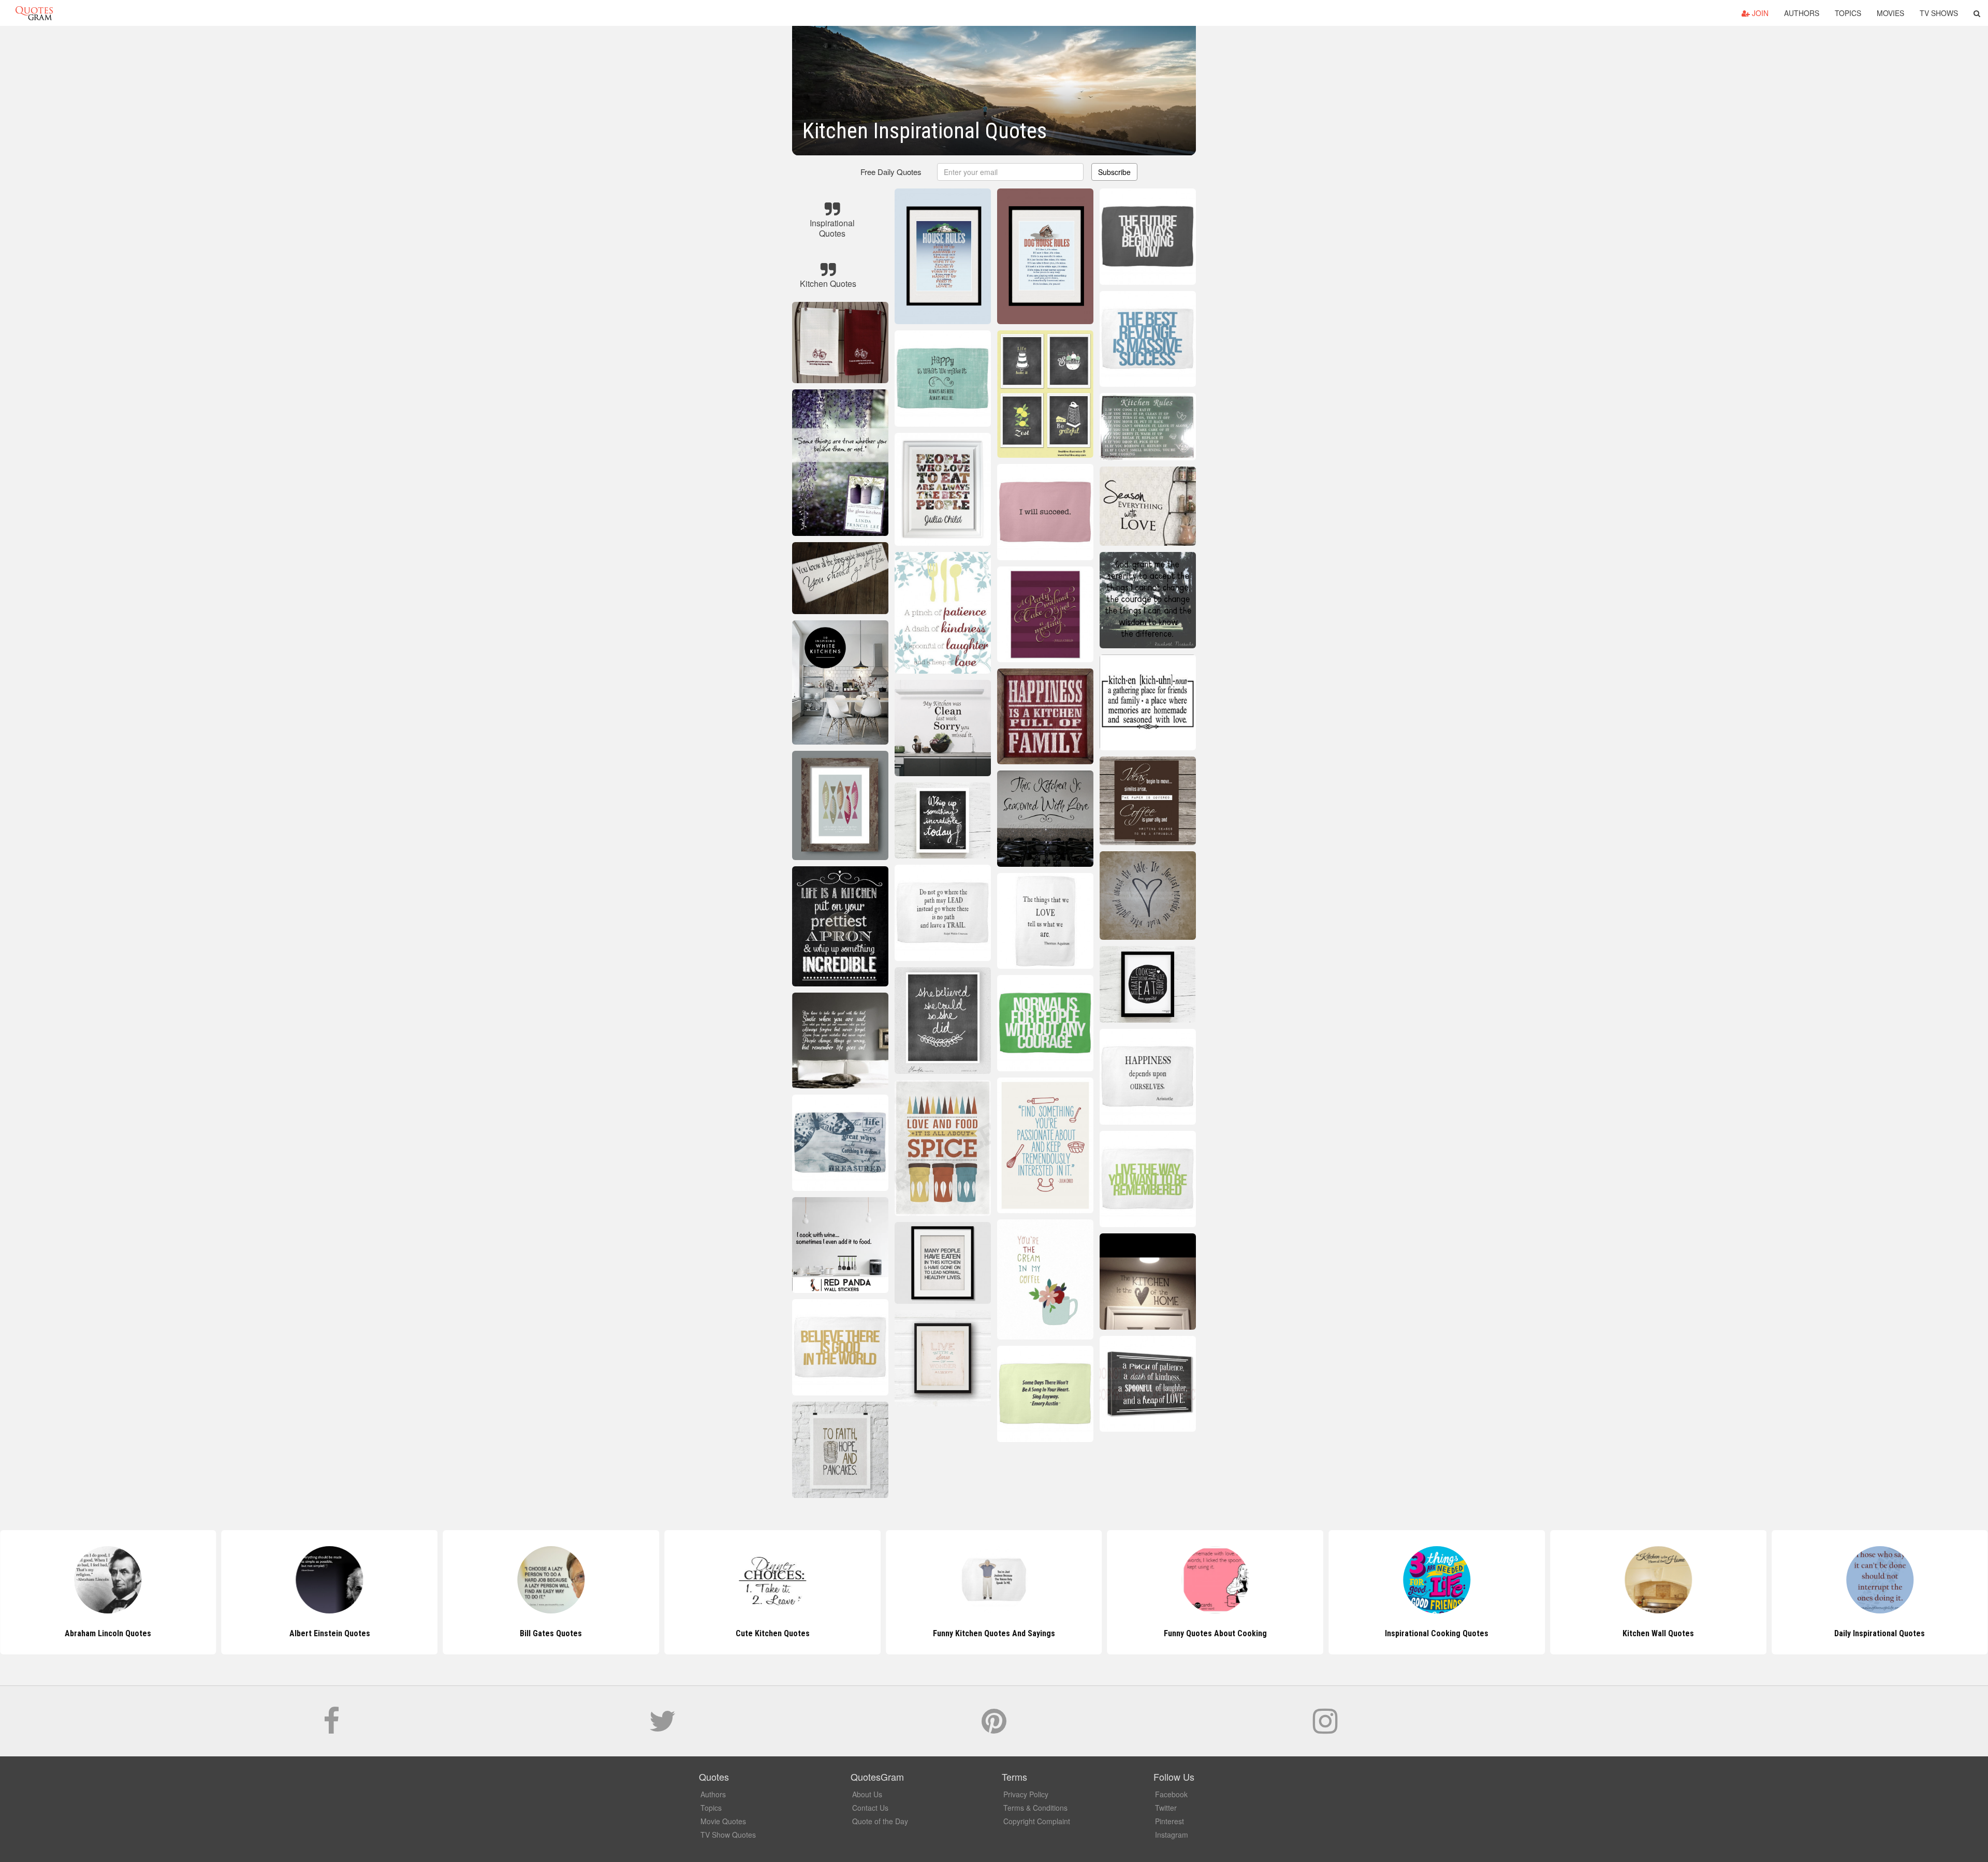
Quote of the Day (880, 1821)
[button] (1977, 13)
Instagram (1172, 1835)
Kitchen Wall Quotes (1437, 1633)
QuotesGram (34, 13)
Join (1759, 13)
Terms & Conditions (1035, 1808)
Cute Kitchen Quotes (551, 1633)
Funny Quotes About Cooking (994, 1633)
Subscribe (1114, 172)
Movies (1890, 13)
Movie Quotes (723, 1821)
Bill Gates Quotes (330, 1633)
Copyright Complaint (1037, 1821)
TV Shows (1939, 13)
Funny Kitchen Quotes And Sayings (772, 1633)
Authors (1802, 13)
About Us (867, 1794)
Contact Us (870, 1808)
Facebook (1171, 1794)
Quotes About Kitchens (1880, 1633)
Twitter (1166, 1808)
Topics (1848, 13)
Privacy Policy (1026, 1794)
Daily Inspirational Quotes (1658, 1633)
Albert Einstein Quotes (108, 1633)
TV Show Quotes (728, 1835)
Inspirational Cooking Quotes (1216, 1633)
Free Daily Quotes (891, 172)
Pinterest (1170, 1821)
